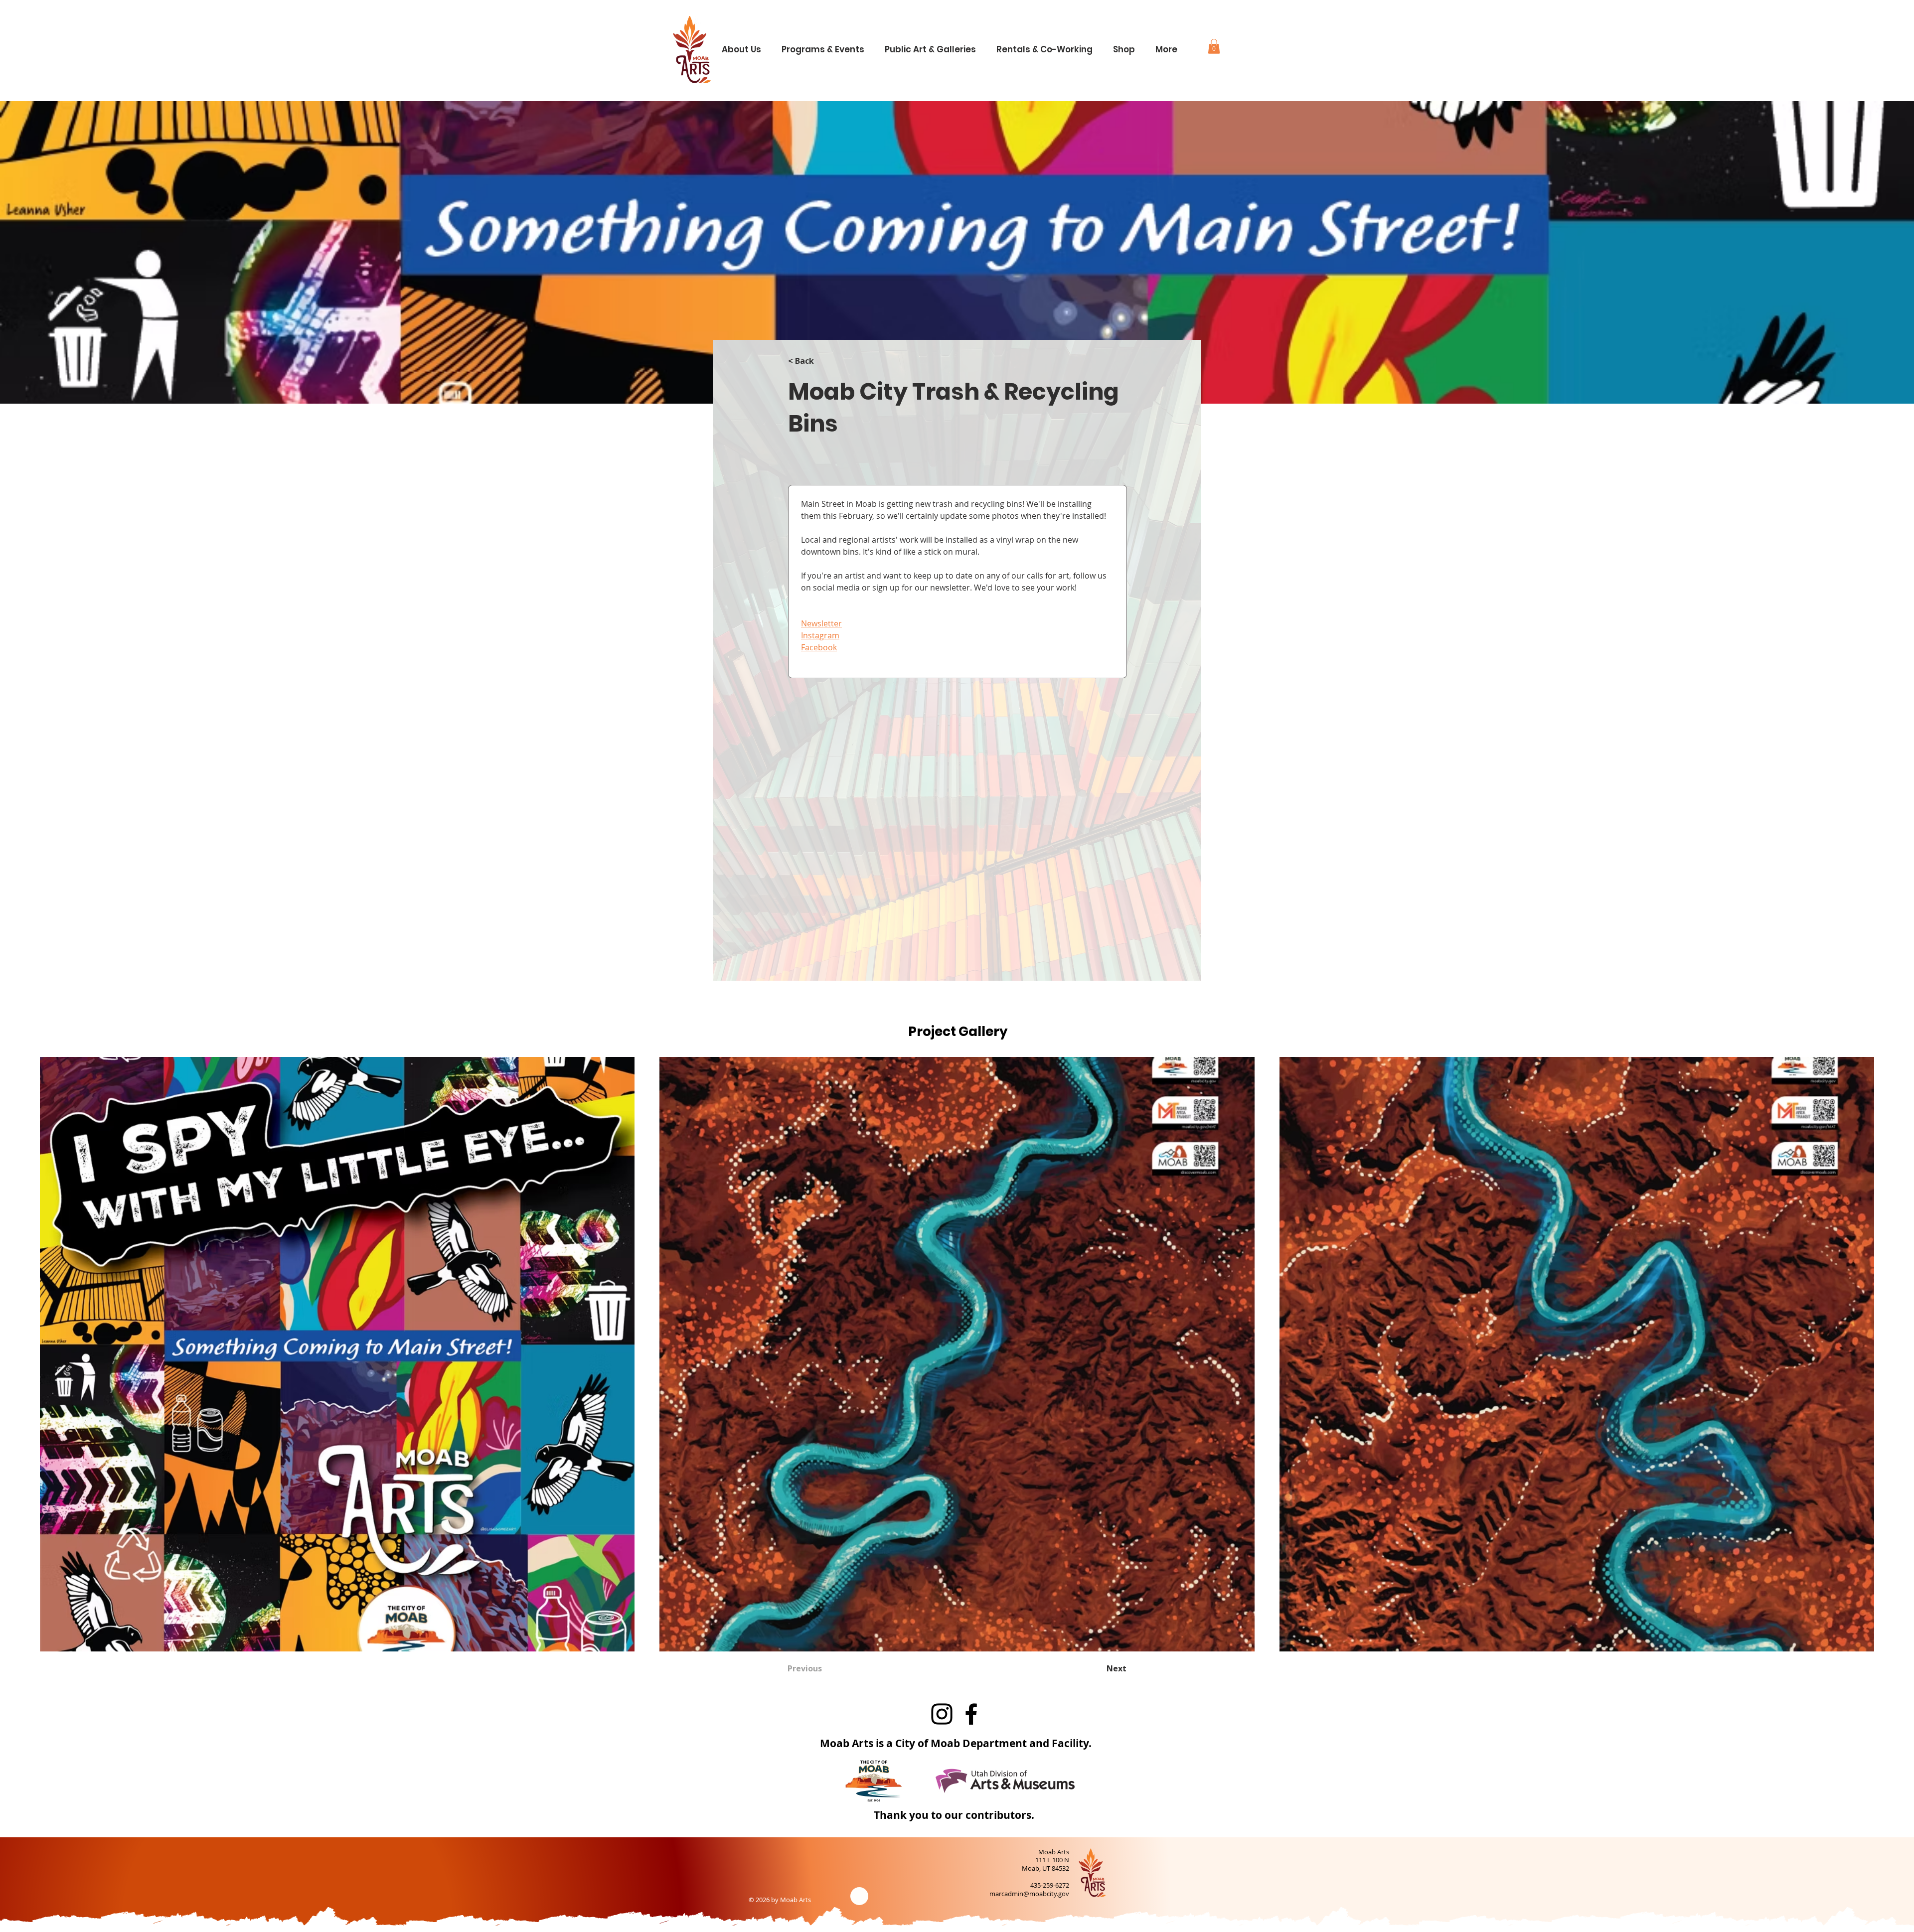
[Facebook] (971, 1714)
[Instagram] (942, 1714)
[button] (745, 45)
